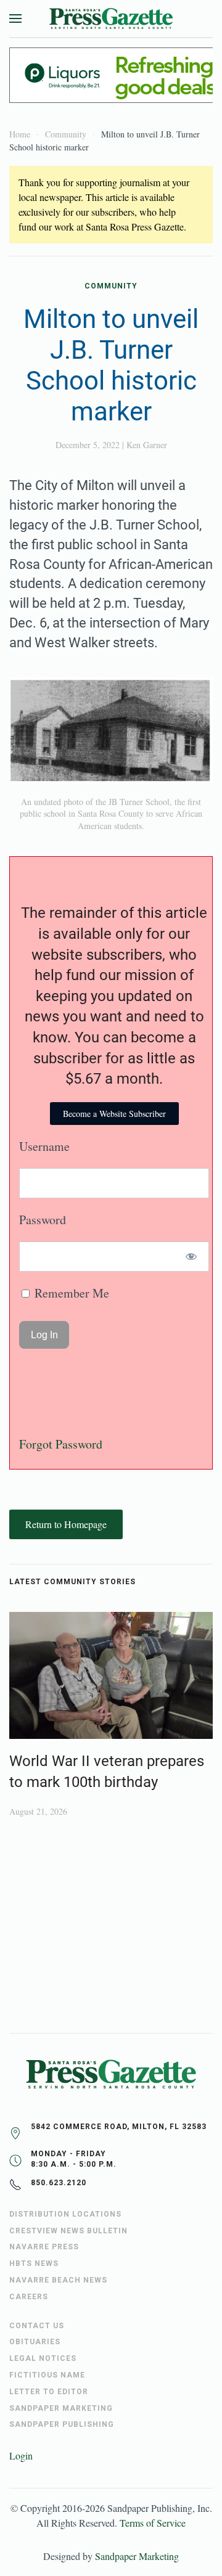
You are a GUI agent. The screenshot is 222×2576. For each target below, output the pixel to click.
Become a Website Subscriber (114, 1114)
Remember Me (70, 1293)
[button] (15, 18)
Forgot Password (61, 1444)
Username (44, 1146)
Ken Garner (147, 445)
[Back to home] (111, 18)
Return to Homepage (66, 1524)
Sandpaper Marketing (137, 2556)
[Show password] (191, 1257)
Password (43, 1220)
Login (21, 2455)
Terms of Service (153, 2523)
